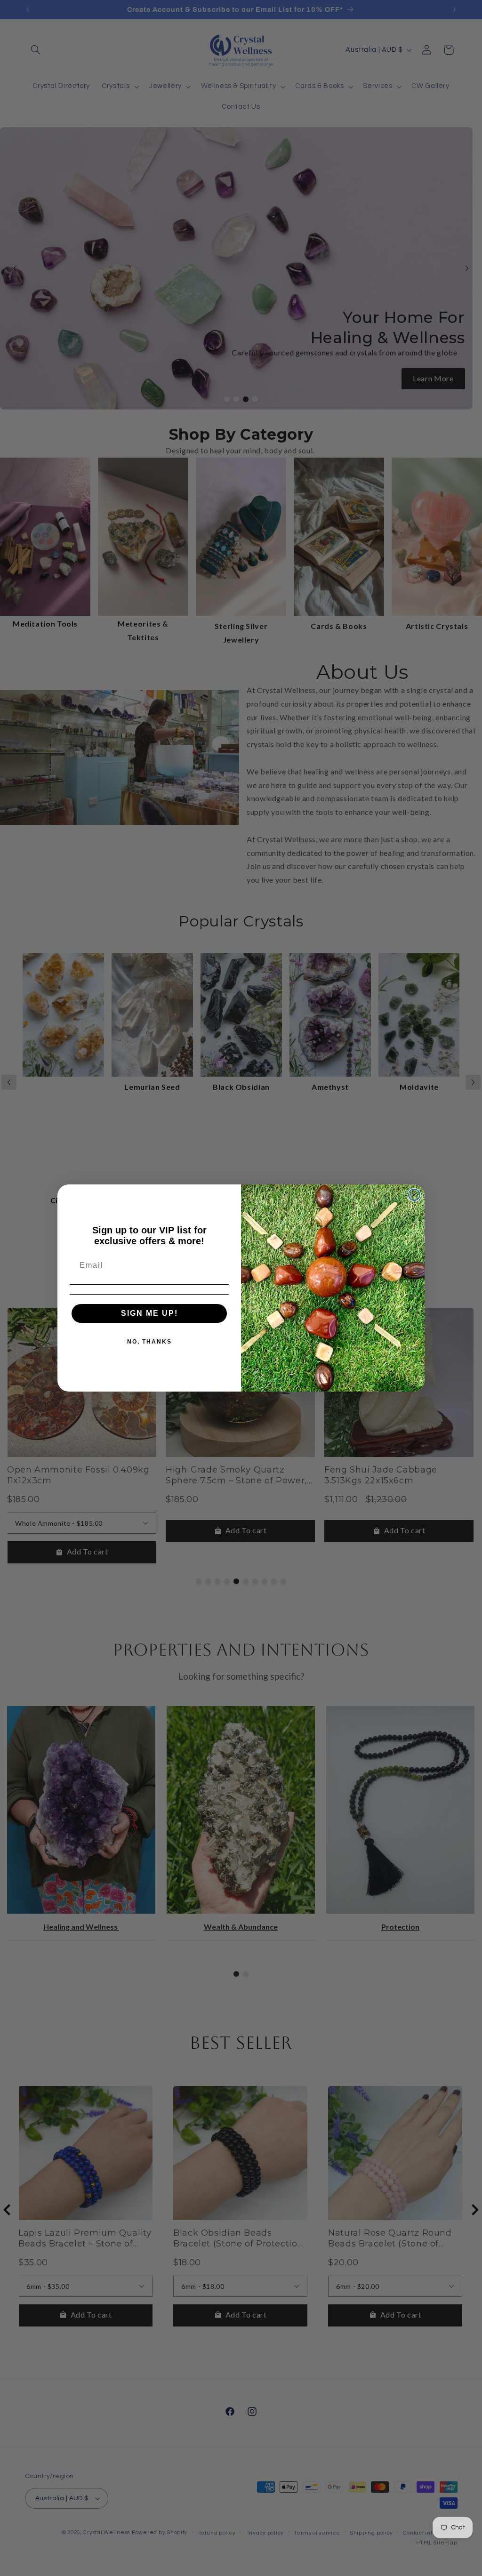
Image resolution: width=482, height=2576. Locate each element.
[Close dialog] (414, 1195)
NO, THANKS (149, 1342)
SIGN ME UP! (149, 1313)
